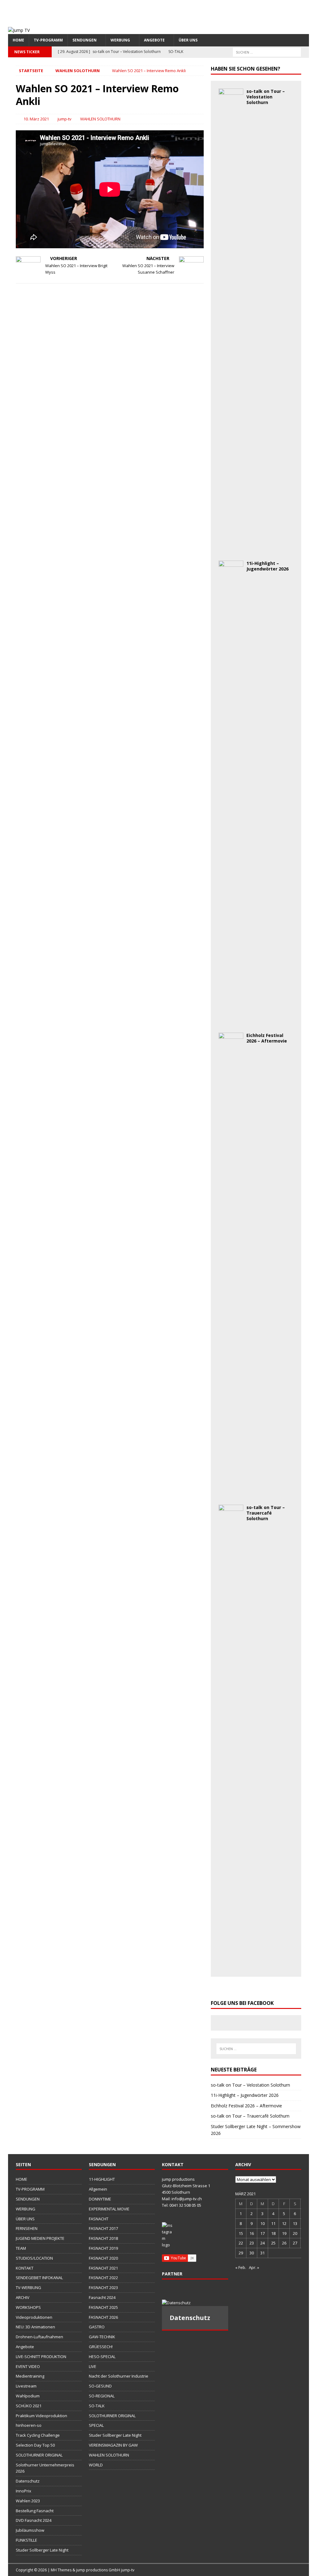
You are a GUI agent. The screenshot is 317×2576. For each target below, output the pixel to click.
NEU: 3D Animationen (35, 2327)
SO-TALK (97, 2406)
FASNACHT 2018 (103, 2238)
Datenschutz (28, 2481)
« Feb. (241, 2267)
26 (284, 2243)
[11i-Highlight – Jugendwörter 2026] (231, 1021)
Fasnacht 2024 (102, 2297)
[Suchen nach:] (267, 52)
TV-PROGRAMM (48, 40)
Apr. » (254, 2267)
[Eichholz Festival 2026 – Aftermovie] (231, 1493)
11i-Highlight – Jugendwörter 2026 (267, 566)
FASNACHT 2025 (103, 2307)
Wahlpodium (28, 2396)
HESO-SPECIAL (102, 2357)
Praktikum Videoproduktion (41, 2416)
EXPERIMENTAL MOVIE (109, 2209)
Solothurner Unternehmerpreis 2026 (45, 2468)
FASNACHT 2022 (103, 2278)
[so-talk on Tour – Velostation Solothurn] (231, 549)
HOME (18, 40)
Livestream (26, 2386)
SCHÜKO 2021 (29, 2406)
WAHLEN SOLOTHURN (100, 119)
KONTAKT (25, 2268)
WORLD (96, 2465)
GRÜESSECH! (101, 2347)
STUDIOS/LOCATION (34, 2258)
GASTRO (97, 2327)
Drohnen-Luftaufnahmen (39, 2337)
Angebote (25, 2347)
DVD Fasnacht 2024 (34, 2520)
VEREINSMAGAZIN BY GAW (113, 2445)
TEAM (21, 2248)
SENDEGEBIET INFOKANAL (39, 2278)
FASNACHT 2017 (103, 2228)
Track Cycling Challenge (38, 2435)
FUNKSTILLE (26, 2540)
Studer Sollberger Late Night (42, 2550)
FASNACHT (99, 2219)
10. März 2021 (36, 119)
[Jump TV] (19, 30)
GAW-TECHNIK (102, 2337)
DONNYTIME (100, 2199)
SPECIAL (96, 2425)
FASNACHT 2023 (103, 2288)
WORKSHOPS (28, 2307)
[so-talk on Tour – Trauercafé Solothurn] (231, 1965)
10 (263, 2223)
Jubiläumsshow (30, 2530)
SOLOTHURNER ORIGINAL (39, 2455)
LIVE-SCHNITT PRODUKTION (41, 2357)
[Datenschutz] (195, 2303)
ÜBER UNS (188, 40)
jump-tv (65, 119)
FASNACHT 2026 (103, 2317)
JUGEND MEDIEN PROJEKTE (40, 2238)
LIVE (93, 2366)
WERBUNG (120, 40)
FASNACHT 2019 (103, 2248)
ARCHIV (23, 2297)
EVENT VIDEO (28, 2366)
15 (241, 2233)
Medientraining (30, 2376)
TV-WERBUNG (28, 2288)
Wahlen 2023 (28, 2501)
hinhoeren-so (29, 2425)
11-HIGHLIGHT (102, 2179)
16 (252, 2233)
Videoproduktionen (34, 2317)
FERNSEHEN (27, 2228)
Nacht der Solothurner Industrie (119, 2376)
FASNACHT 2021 (103, 2268)
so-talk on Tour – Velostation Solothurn (266, 97)
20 (295, 2233)
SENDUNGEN (85, 40)
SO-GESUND (100, 2386)
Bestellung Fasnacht (35, 2511)
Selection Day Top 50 (35, 2445)
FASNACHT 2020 (103, 2258)
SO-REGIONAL (102, 2396)
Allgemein (98, 2189)
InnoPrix (24, 2491)
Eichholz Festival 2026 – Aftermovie (267, 1038)
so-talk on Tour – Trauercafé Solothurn (266, 1513)
